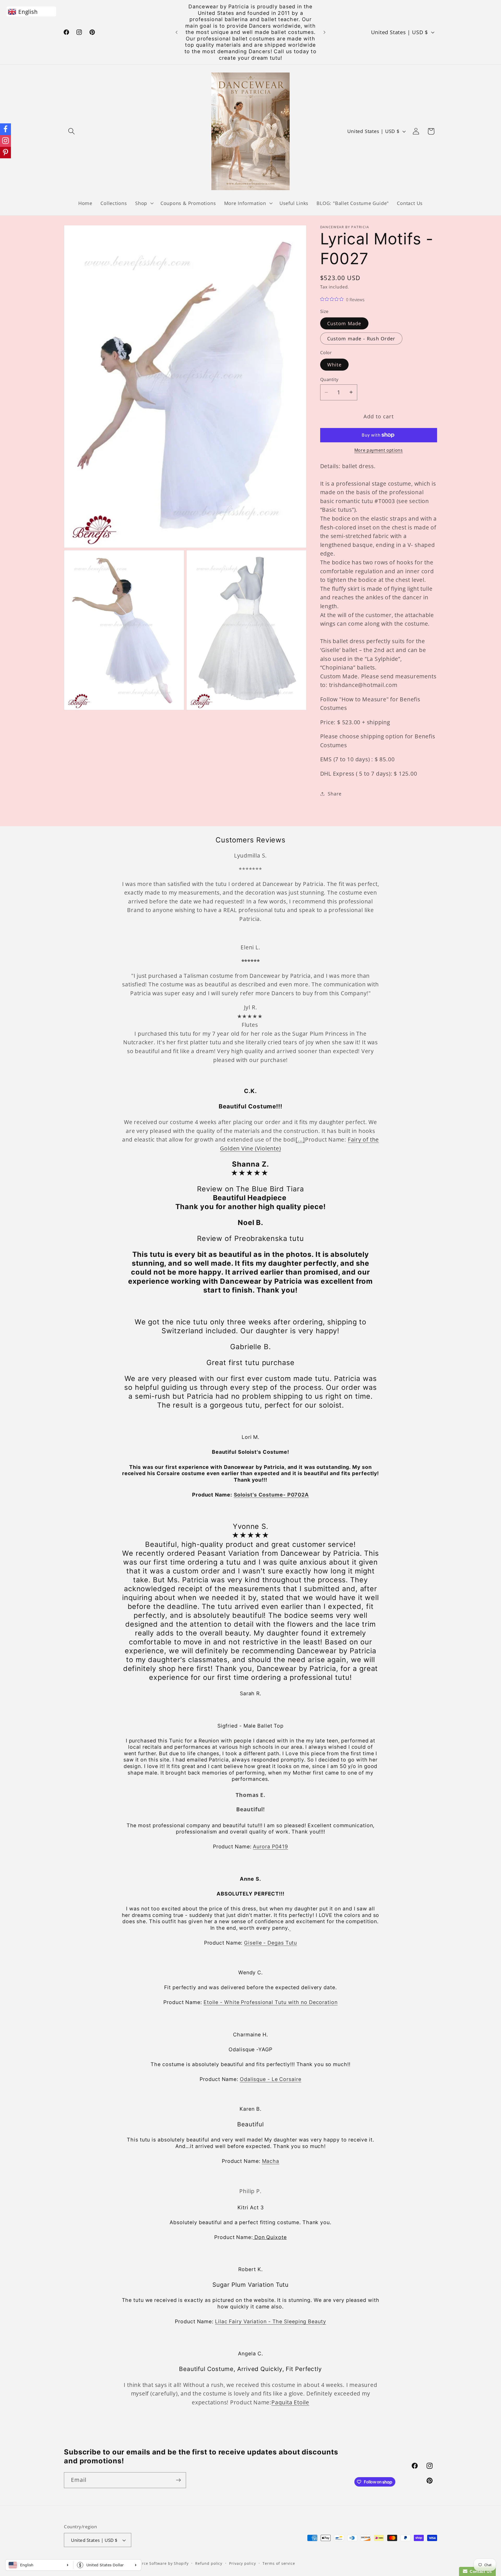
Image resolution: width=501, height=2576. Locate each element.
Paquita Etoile (290, 2402)
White (335, 364)
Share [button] (335, 794)
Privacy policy (243, 2563)
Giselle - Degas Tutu (270, 1943)
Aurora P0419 (270, 1847)
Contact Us (480, 2571)
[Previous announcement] (177, 32)
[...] (300, 1139)
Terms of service (279, 2563)
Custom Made (344, 323)
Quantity (329, 379)
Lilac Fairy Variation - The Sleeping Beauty (271, 2321)
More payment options (379, 450)
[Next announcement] (325, 32)
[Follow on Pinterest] (5, 153)
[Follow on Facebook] (5, 129)
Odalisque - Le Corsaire (271, 2079)
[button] (71, 131)
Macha (271, 2161)
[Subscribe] (178, 2480)
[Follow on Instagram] (5, 141)
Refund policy (209, 2563)
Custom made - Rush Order (361, 339)
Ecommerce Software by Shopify (157, 2563)
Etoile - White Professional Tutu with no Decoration (271, 2002)
